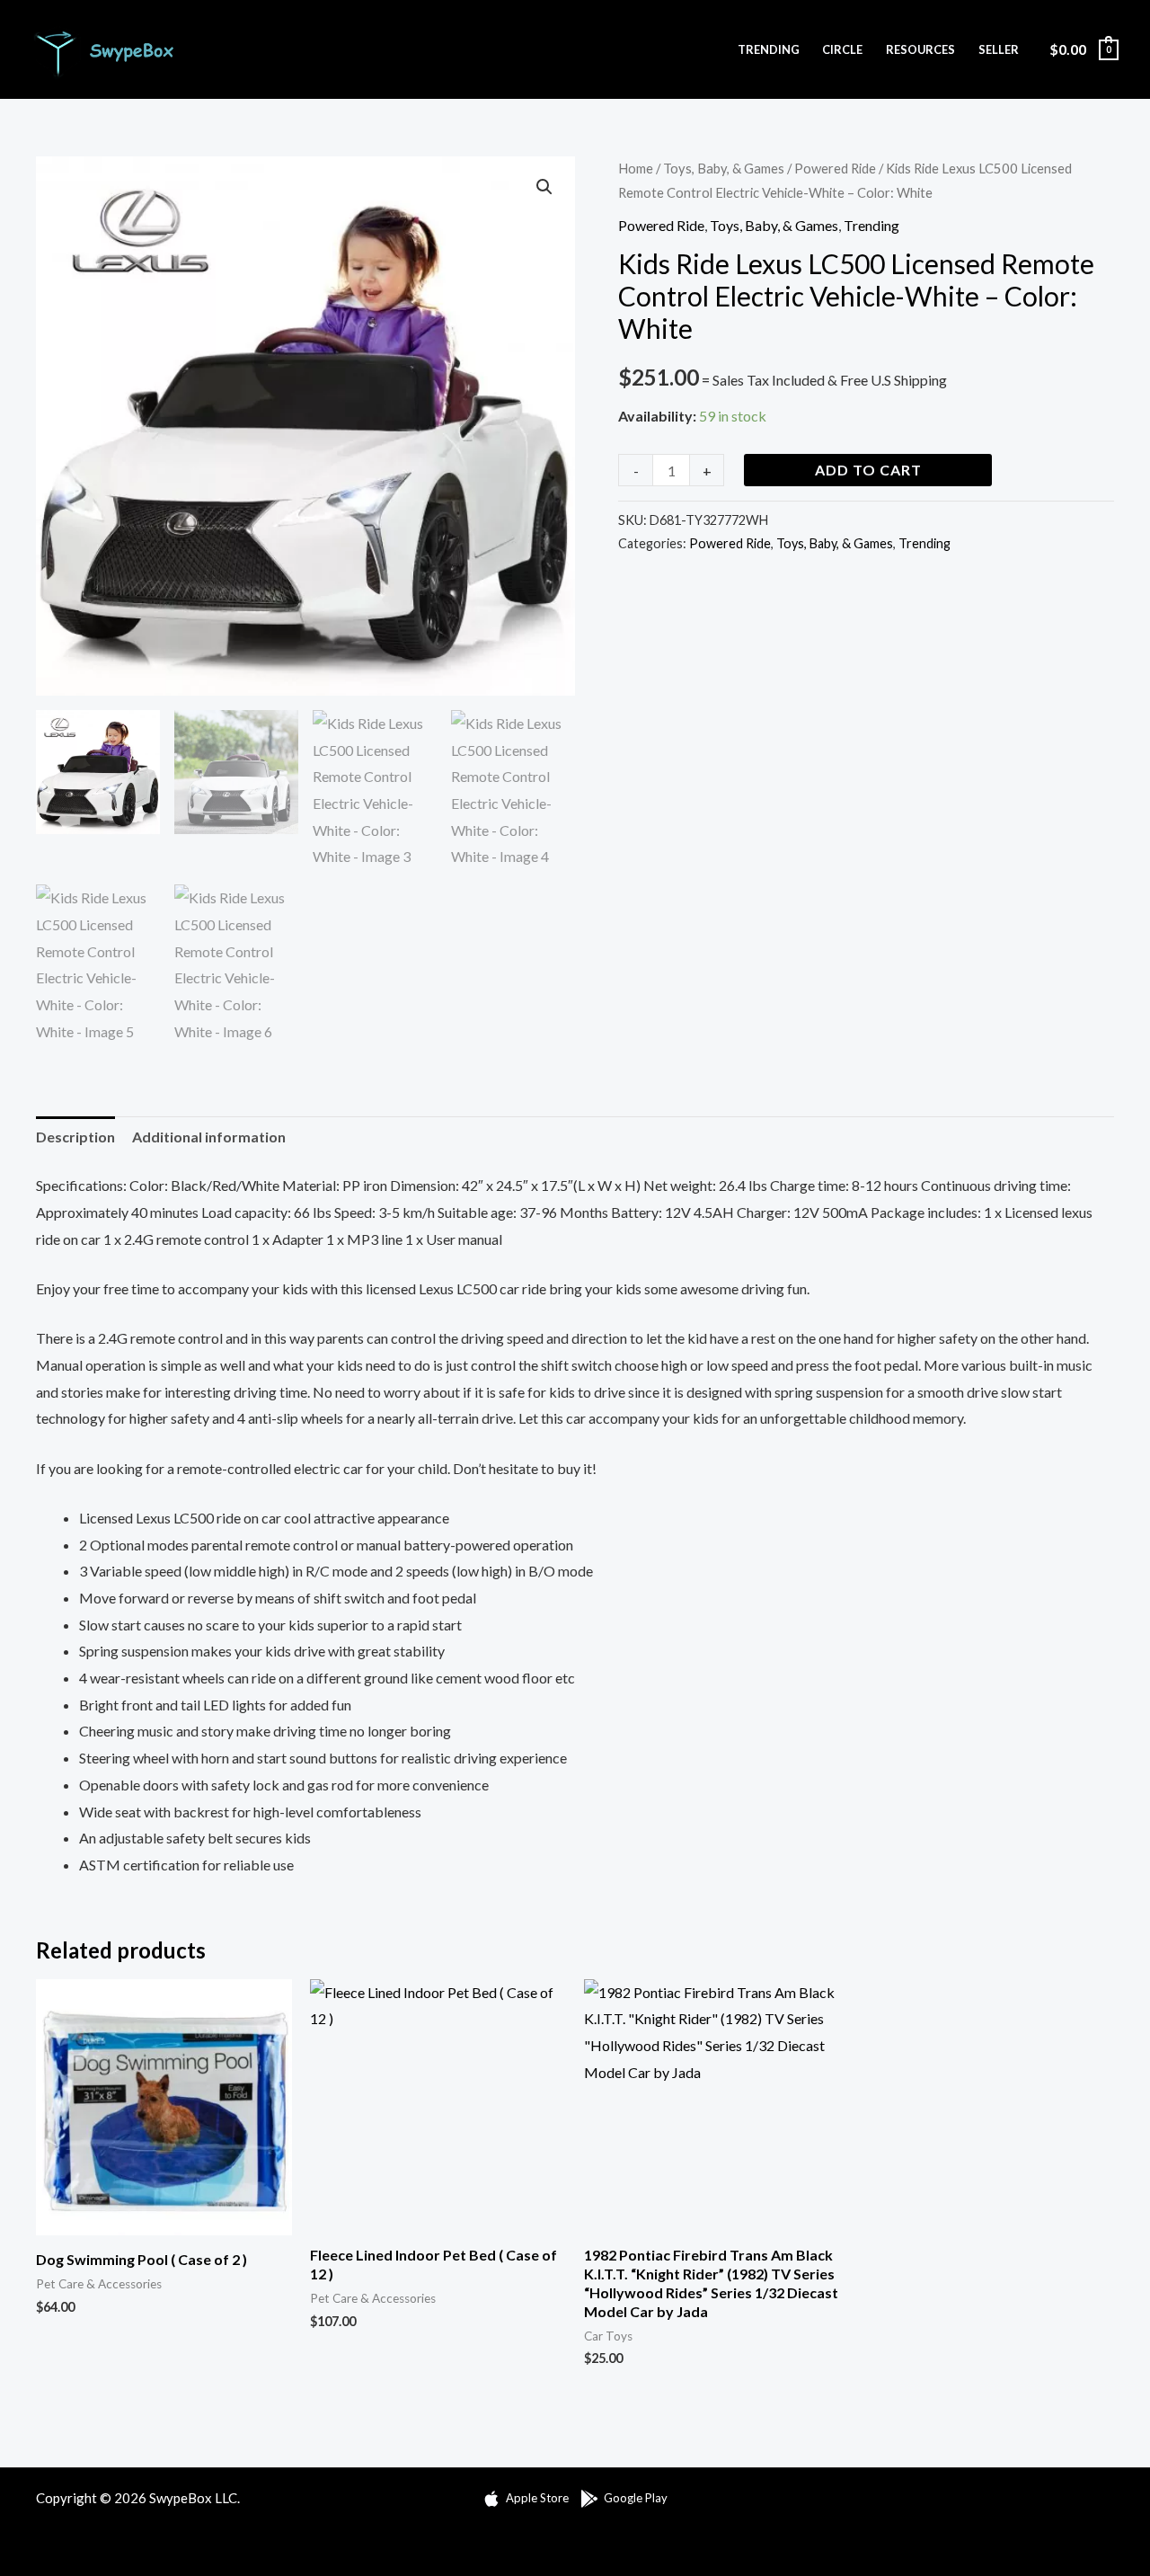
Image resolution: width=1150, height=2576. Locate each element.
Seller (999, 49)
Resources (920, 49)
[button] (544, 187)
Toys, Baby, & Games (724, 168)
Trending (769, 49)
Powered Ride (835, 168)
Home (636, 168)
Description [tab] (75, 1137)
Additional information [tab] (209, 1137)
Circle (842, 49)
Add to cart (868, 470)
